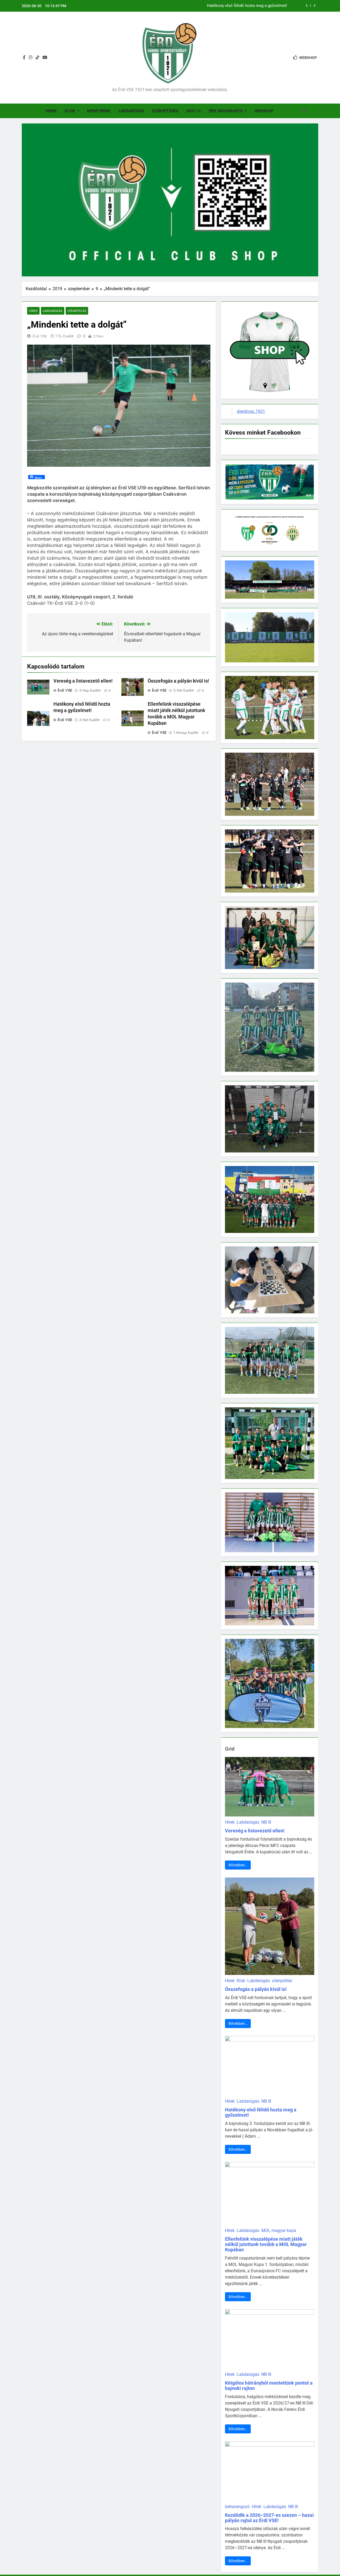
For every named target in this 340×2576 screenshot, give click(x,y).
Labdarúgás (131, 111)
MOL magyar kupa (279, 2230)
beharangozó (237, 2507)
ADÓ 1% (194, 111)
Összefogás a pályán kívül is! (178, 681)
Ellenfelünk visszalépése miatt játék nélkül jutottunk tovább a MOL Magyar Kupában (213, 6)
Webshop (264, 111)
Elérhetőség (165, 111)
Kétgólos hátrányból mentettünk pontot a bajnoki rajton (269, 2386)
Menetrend (99, 111)
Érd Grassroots (226, 111)
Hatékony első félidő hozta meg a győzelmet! (261, 2112)
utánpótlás (77, 311)
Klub (70, 111)
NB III (266, 1822)
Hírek (51, 111)
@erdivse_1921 (251, 411)
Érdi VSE (40, 336)
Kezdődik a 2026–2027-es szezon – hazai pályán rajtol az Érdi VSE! (269, 2518)
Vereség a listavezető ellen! (83, 681)
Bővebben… (238, 1865)
